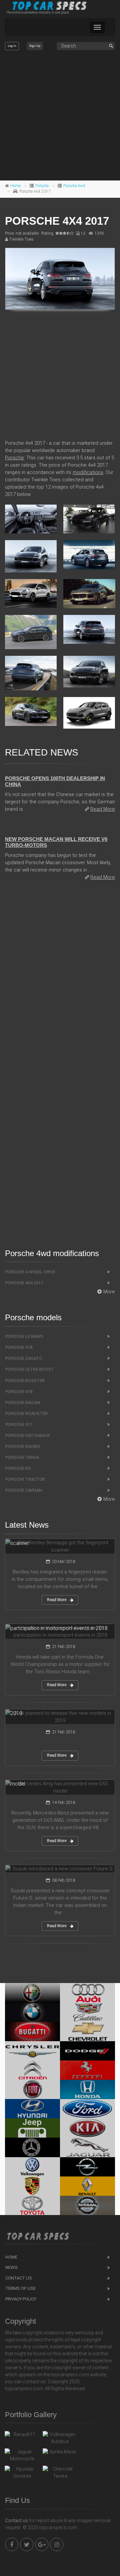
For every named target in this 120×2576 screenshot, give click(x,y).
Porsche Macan (23, 1403)
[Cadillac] (87, 2012)
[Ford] (87, 2109)
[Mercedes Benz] (32, 2147)
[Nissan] (87, 2205)
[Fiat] (32, 2089)
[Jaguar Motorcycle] (22, 2455)
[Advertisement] (60, 116)
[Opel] (87, 2167)
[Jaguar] (87, 2147)
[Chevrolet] (87, 2032)
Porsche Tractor (25, 1479)
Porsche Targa (22, 1457)
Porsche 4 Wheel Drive (30, 1272)
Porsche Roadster (26, 1413)
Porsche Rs (18, 1468)
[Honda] (87, 2089)
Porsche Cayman (24, 1490)
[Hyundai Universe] (22, 2473)
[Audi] (87, 1993)
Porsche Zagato (24, 1358)
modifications (88, 472)
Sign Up (35, 46)
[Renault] (87, 2186)
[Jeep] (32, 2128)
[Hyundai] (32, 2109)
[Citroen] (32, 2070)
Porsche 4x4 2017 (24, 1283)
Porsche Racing (23, 1446)
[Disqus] (60, 977)
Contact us (16, 2520)
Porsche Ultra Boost (30, 1369)
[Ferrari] (87, 2070)
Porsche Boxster (25, 1381)
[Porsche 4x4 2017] (60, 279)
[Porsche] (32, 2186)
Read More (103, 809)
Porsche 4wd (74, 186)
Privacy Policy (21, 2299)
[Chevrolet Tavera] (60, 2473)
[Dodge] (87, 2051)
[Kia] (87, 2128)
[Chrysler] (32, 2051)
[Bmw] (32, 2012)
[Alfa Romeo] (32, 1993)
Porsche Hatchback (28, 1435)
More (109, 1292)
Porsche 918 (19, 1347)
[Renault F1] (22, 2436)
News (11, 2267)
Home (15, 186)
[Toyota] (32, 2205)
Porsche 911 (19, 1424)
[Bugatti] (32, 2032)
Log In (12, 46)
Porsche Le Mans (24, 1336)
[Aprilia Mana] (60, 2453)
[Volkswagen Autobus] (60, 2438)
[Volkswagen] (32, 2167)
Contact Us (19, 2278)
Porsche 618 (19, 1392)
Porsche (42, 186)
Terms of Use (20, 2288)
